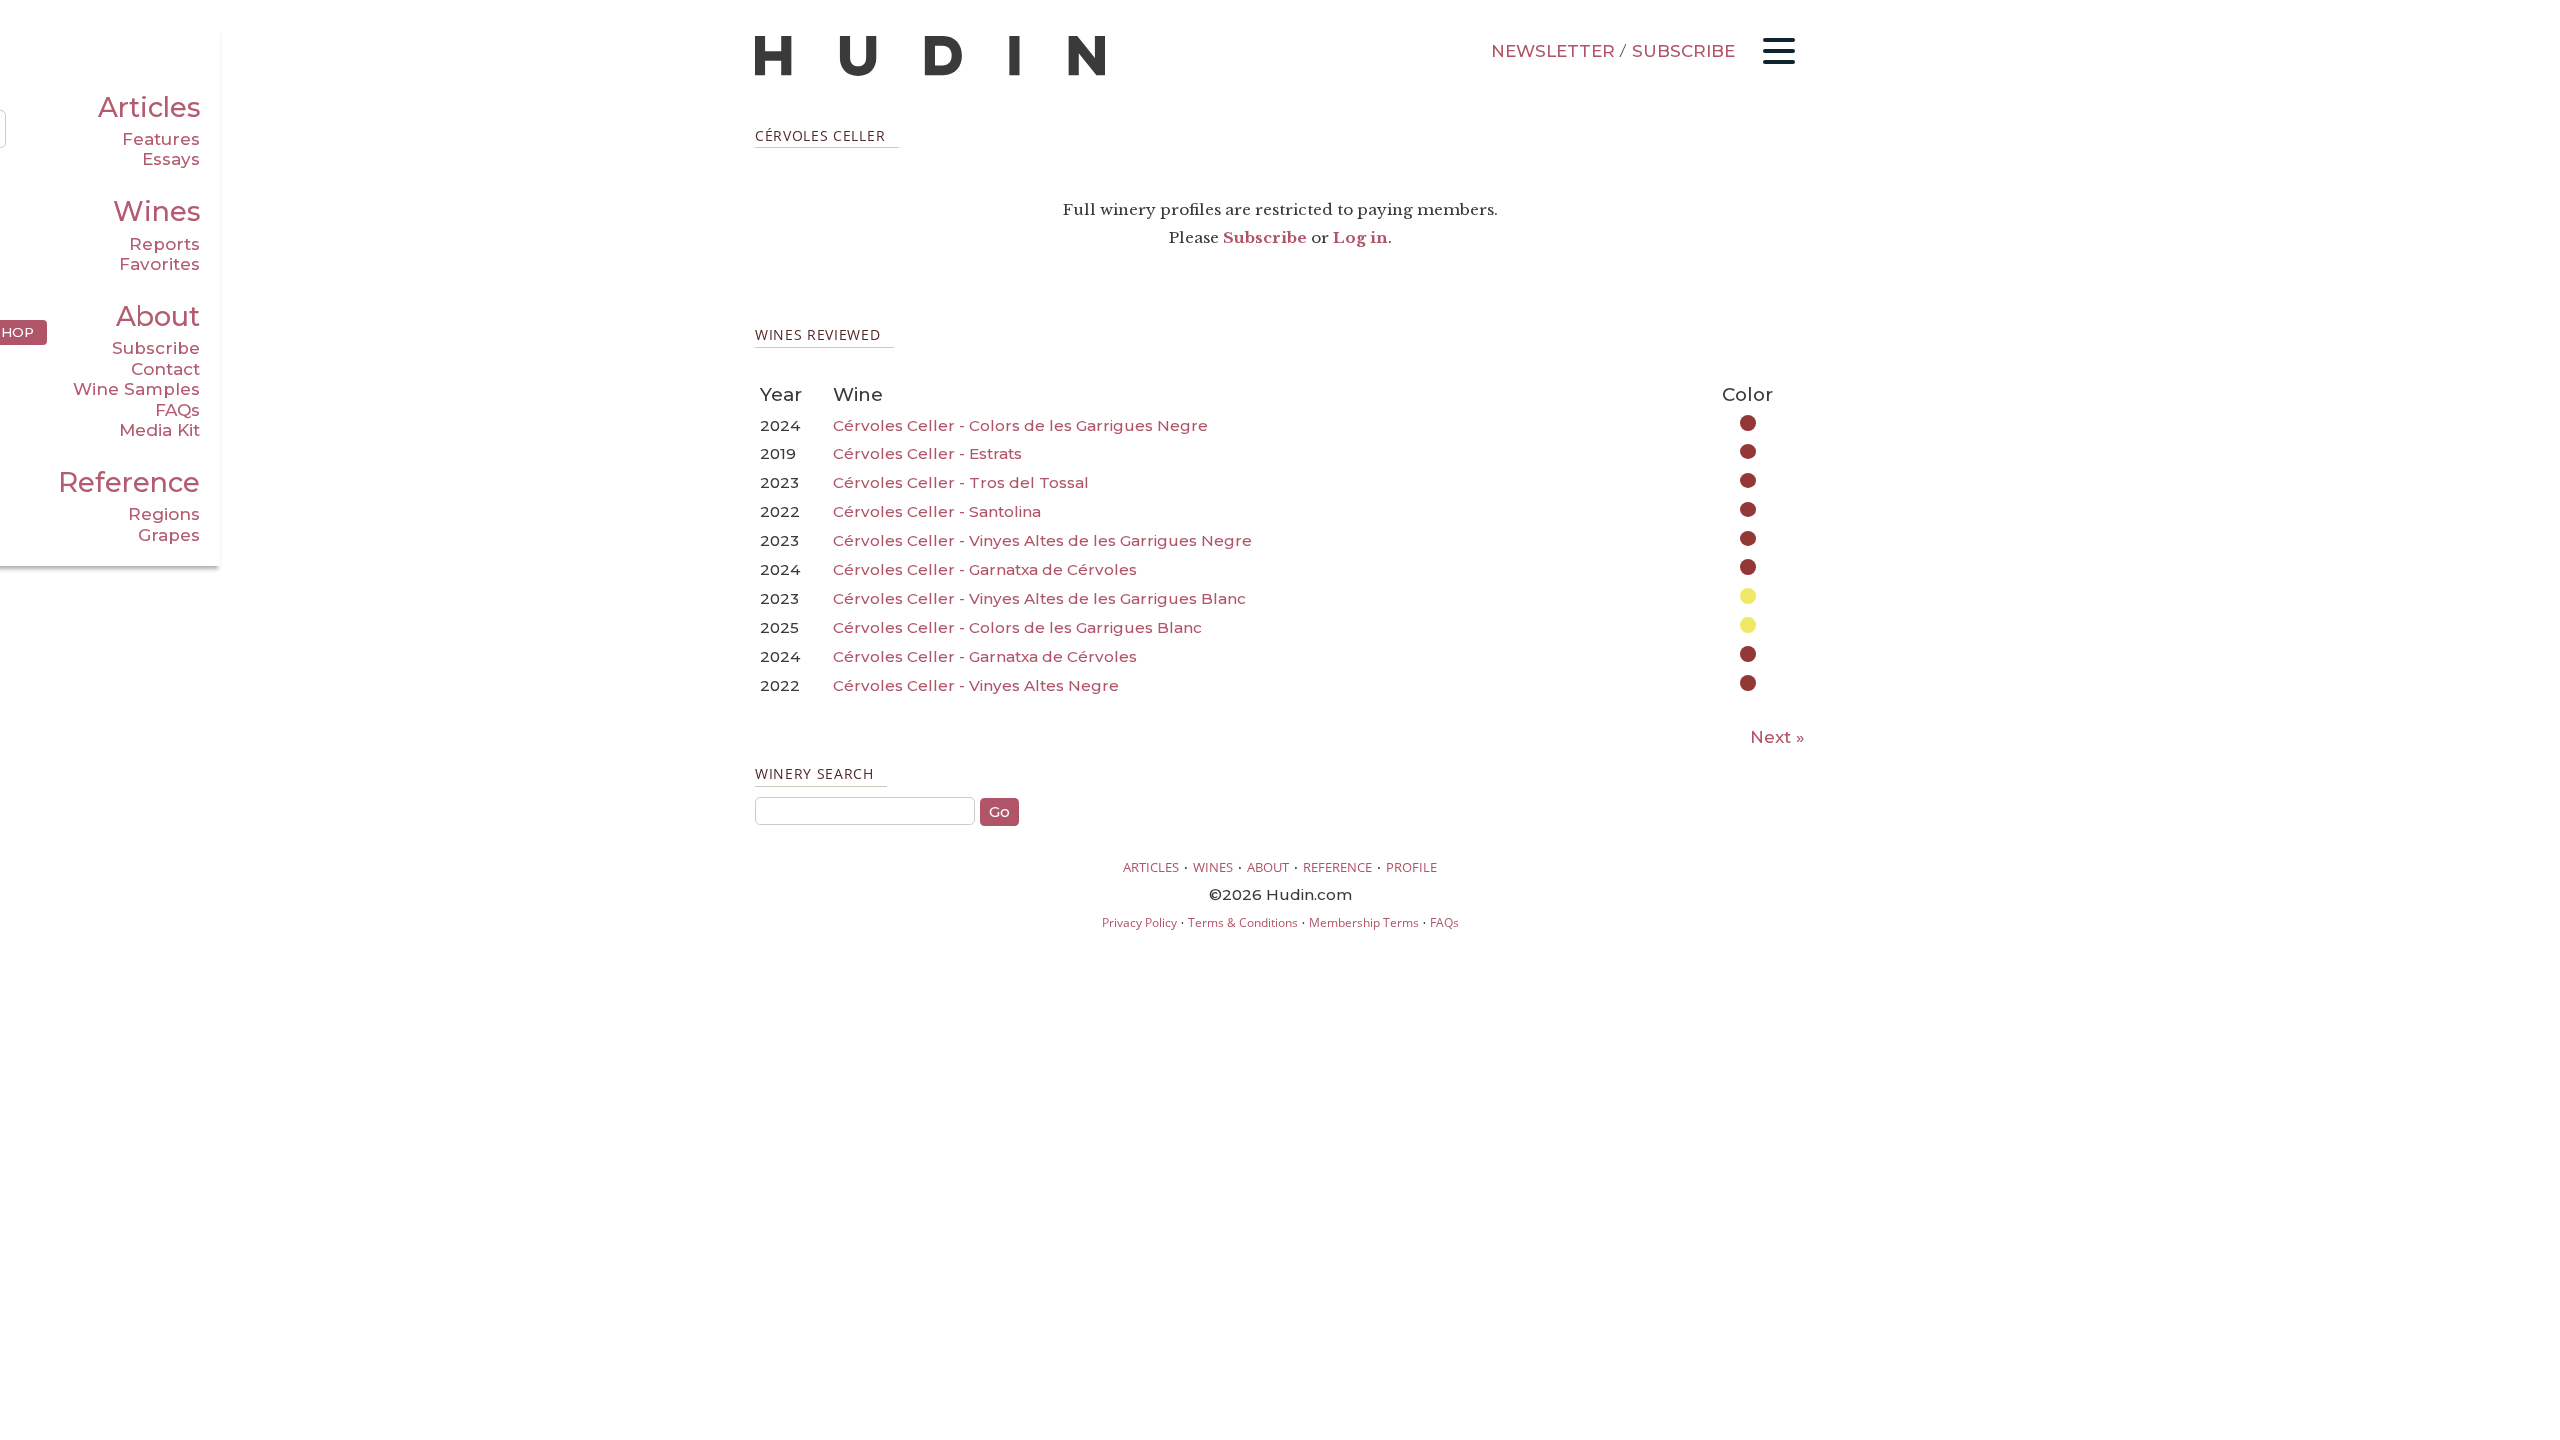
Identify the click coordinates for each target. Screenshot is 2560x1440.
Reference (129, 482)
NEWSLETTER (1553, 51)
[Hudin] (930, 71)
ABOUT (1268, 867)
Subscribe (156, 348)
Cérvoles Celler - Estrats (927, 453)
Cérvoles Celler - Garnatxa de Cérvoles (985, 569)
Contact (165, 369)
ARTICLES (1151, 867)
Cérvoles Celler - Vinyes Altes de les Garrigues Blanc (1039, 598)
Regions (164, 514)
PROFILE (1411, 867)
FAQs (177, 410)
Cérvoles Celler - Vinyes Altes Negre (976, 685)
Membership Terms (1364, 922)
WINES (1213, 867)
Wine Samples (136, 389)
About (158, 316)
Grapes (169, 535)
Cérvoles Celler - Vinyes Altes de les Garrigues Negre (1042, 540)
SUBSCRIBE (1683, 51)
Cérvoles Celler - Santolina (937, 511)
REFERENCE (1337, 867)
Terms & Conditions (1243, 922)
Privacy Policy (1139, 922)
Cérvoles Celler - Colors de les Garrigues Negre (1020, 425)
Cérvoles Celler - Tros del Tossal (961, 482)
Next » (1777, 737)
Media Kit (159, 430)
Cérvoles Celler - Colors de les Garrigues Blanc (1017, 627)
